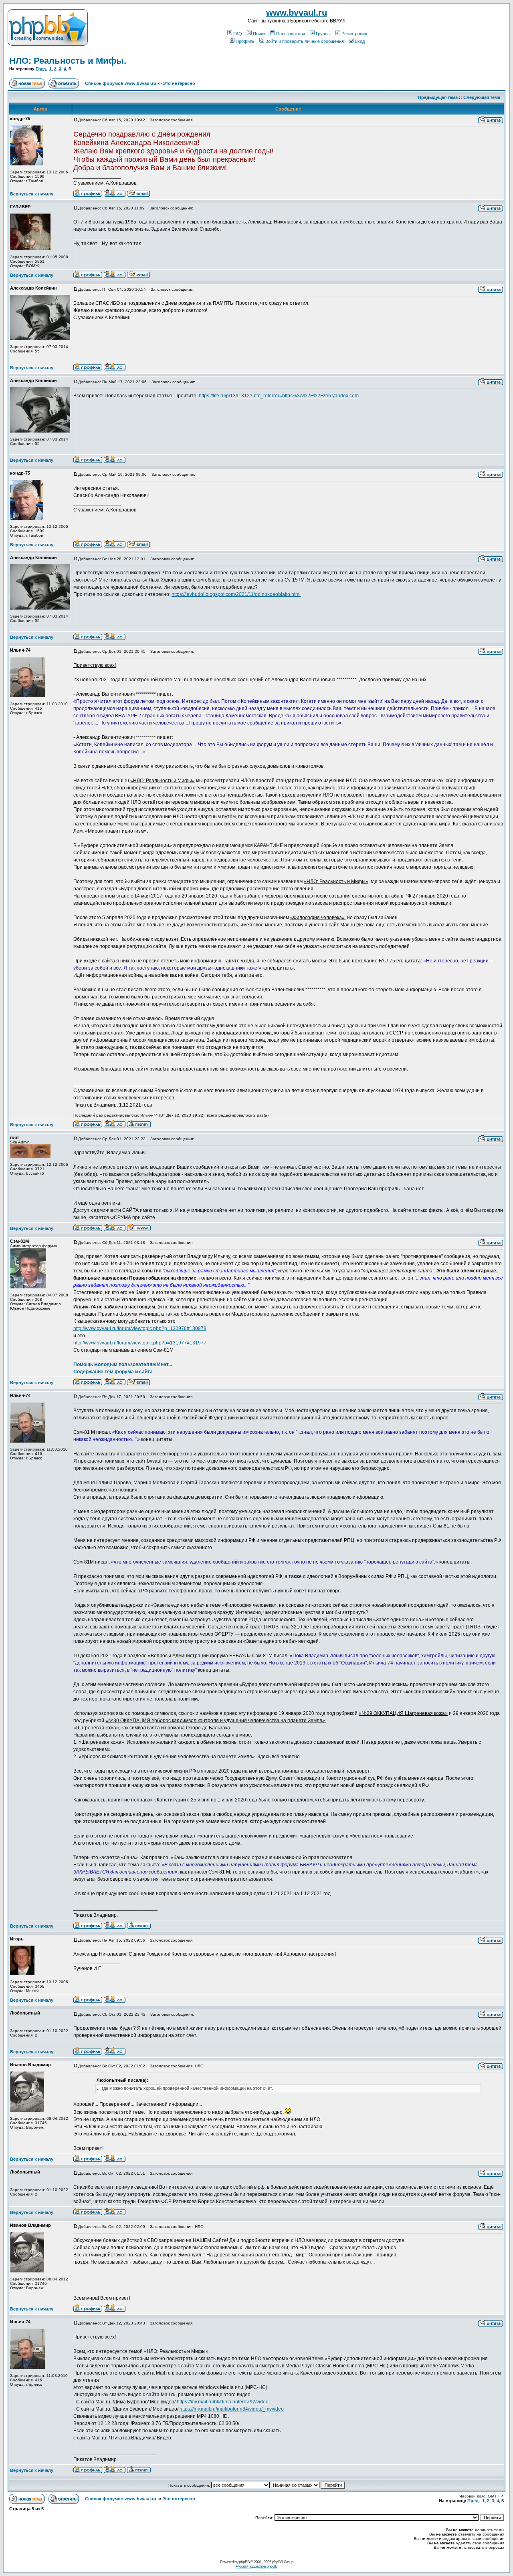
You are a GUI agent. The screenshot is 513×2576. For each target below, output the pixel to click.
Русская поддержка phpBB (256, 2566)
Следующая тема (482, 97)
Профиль (245, 41)
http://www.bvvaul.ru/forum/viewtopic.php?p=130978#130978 (140, 1328)
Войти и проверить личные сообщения (305, 41)
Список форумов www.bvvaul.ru (121, 83)
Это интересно (179, 83)
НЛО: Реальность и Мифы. (68, 61)
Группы (323, 34)
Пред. (41, 69)
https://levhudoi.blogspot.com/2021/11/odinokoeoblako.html (236, 594)
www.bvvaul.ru (297, 13)
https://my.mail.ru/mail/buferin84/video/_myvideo (232, 2409)
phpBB (244, 2562)
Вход (360, 41)
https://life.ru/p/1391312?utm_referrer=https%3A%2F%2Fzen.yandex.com (279, 396)
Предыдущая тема (438, 97)
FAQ (238, 34)
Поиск (259, 34)
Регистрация (354, 34)
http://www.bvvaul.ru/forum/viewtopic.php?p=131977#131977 (140, 1343)
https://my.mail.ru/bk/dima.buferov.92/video (223, 2402)
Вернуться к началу (32, 194)
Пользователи (291, 34)
